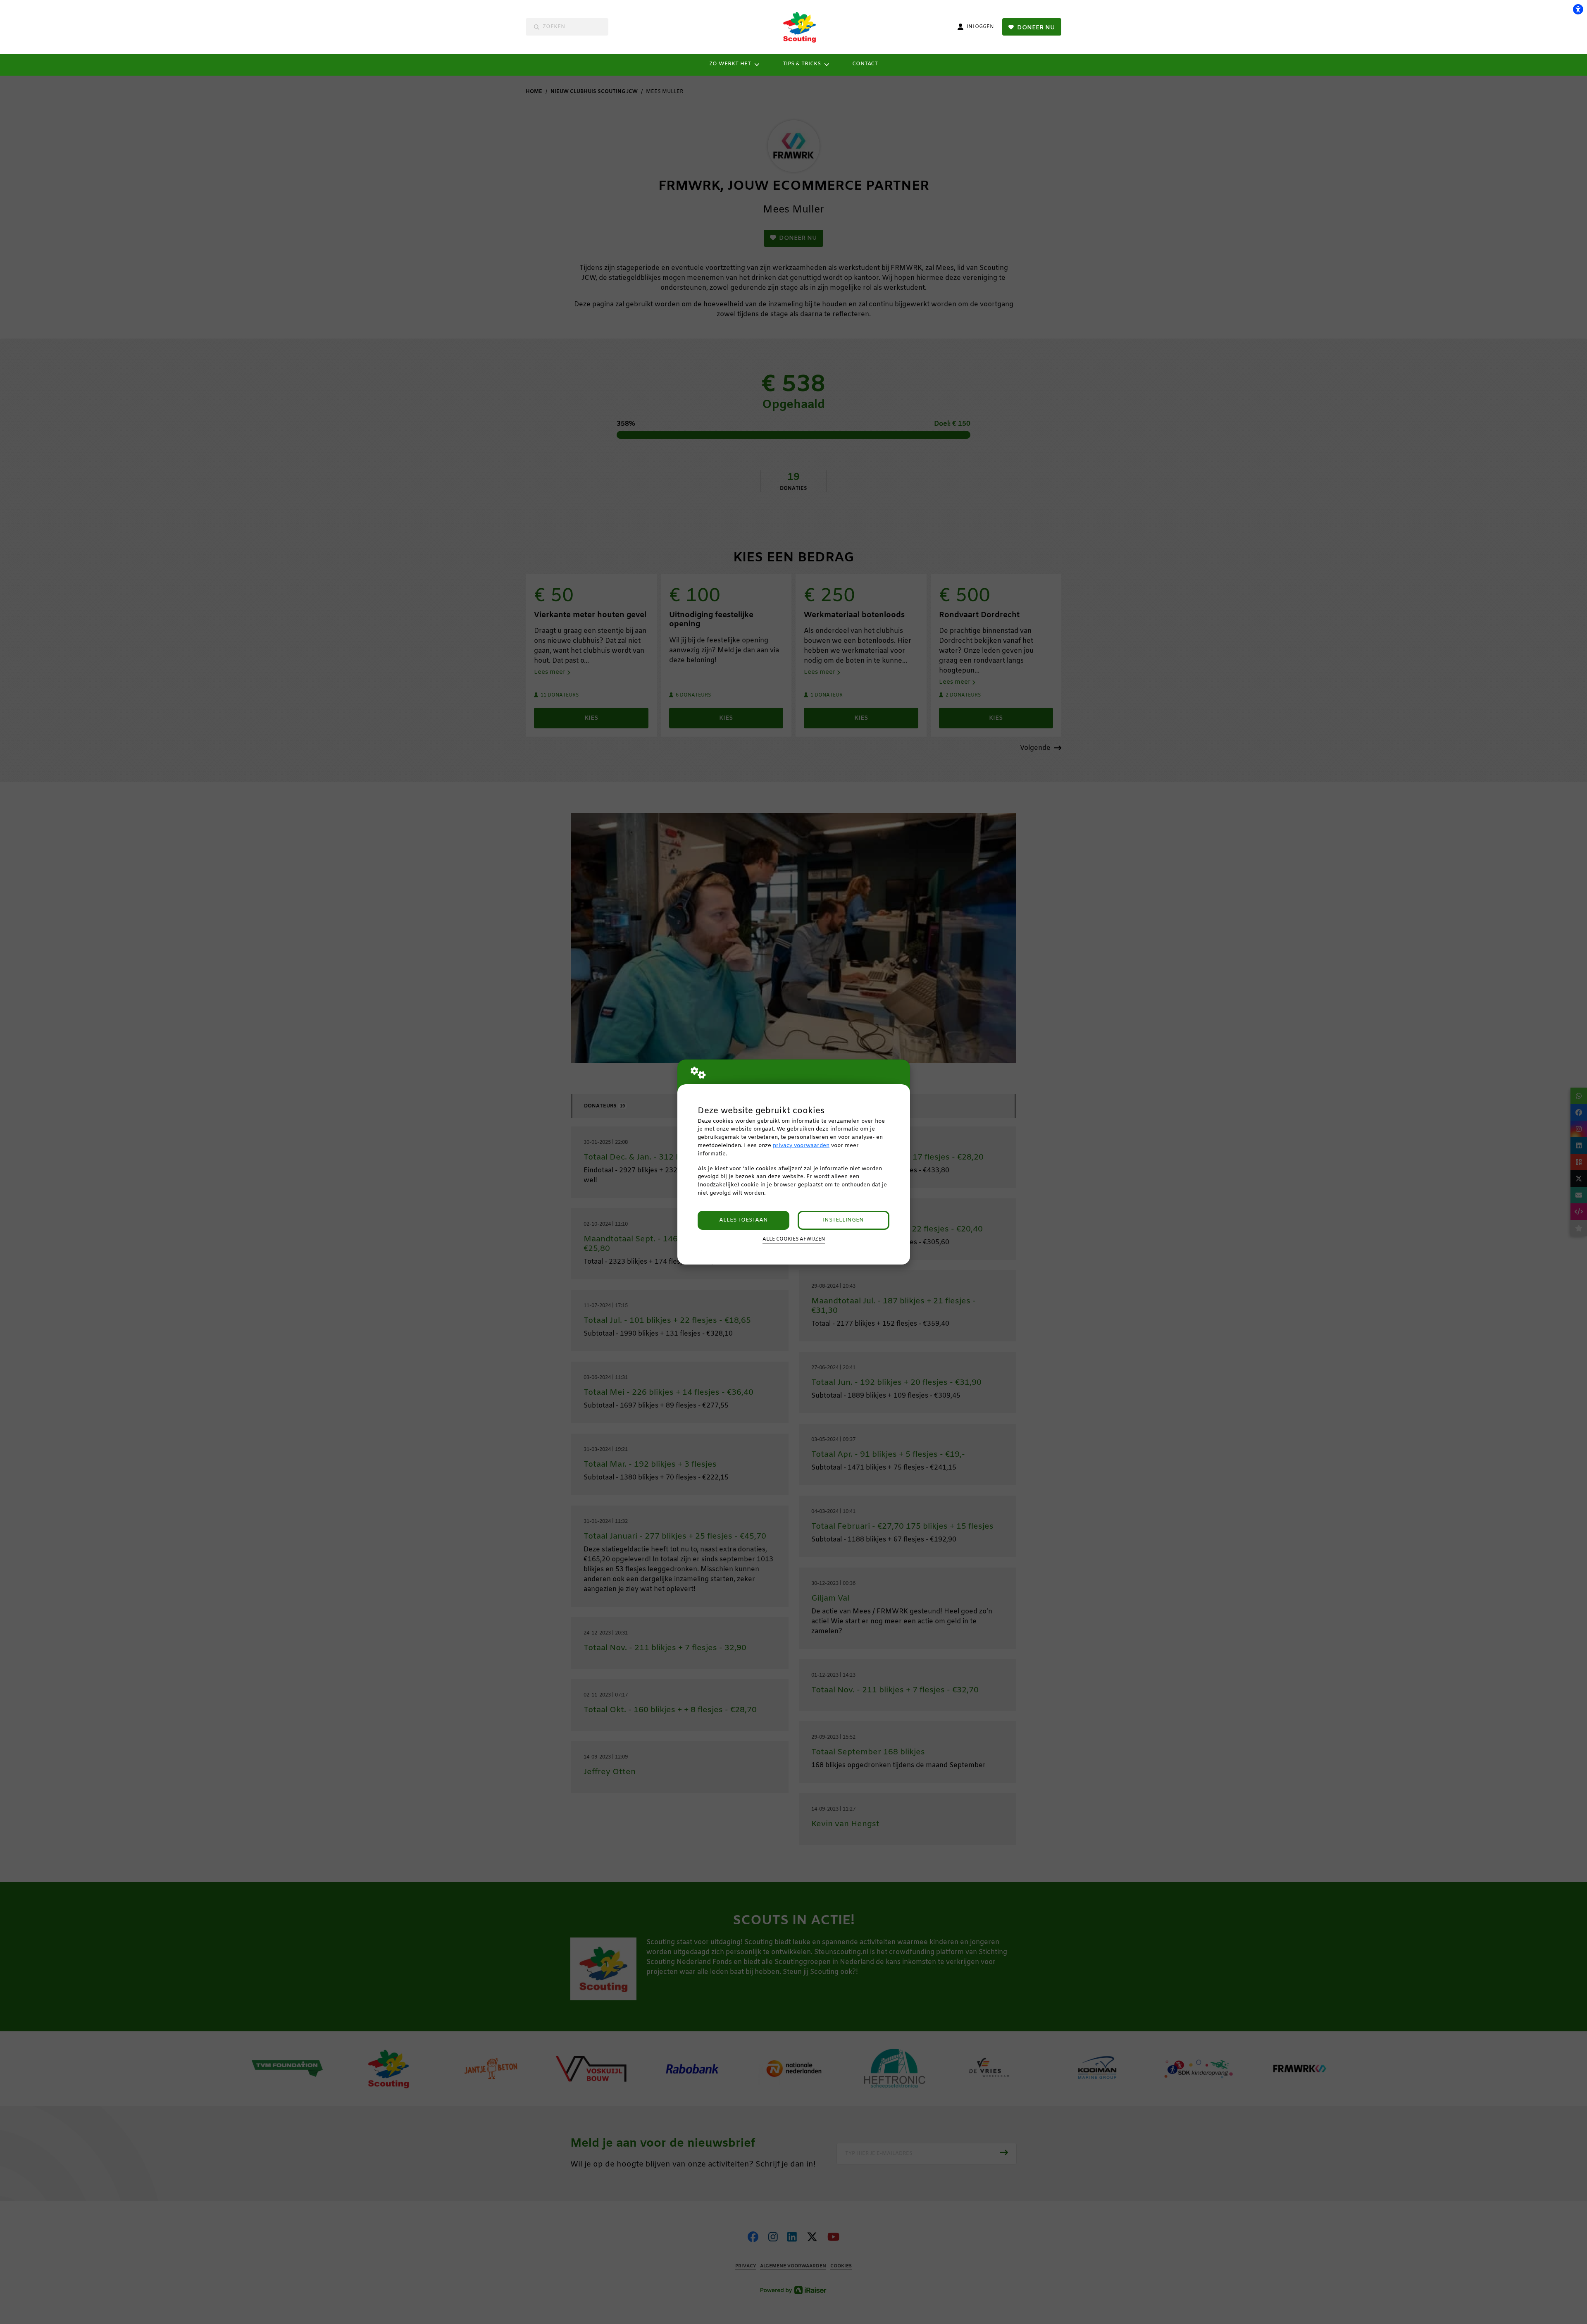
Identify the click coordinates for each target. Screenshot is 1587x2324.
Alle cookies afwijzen (794, 1239)
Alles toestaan (743, 1220)
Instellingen (843, 1220)
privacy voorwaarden (801, 1146)
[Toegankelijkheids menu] (1578, 9)
